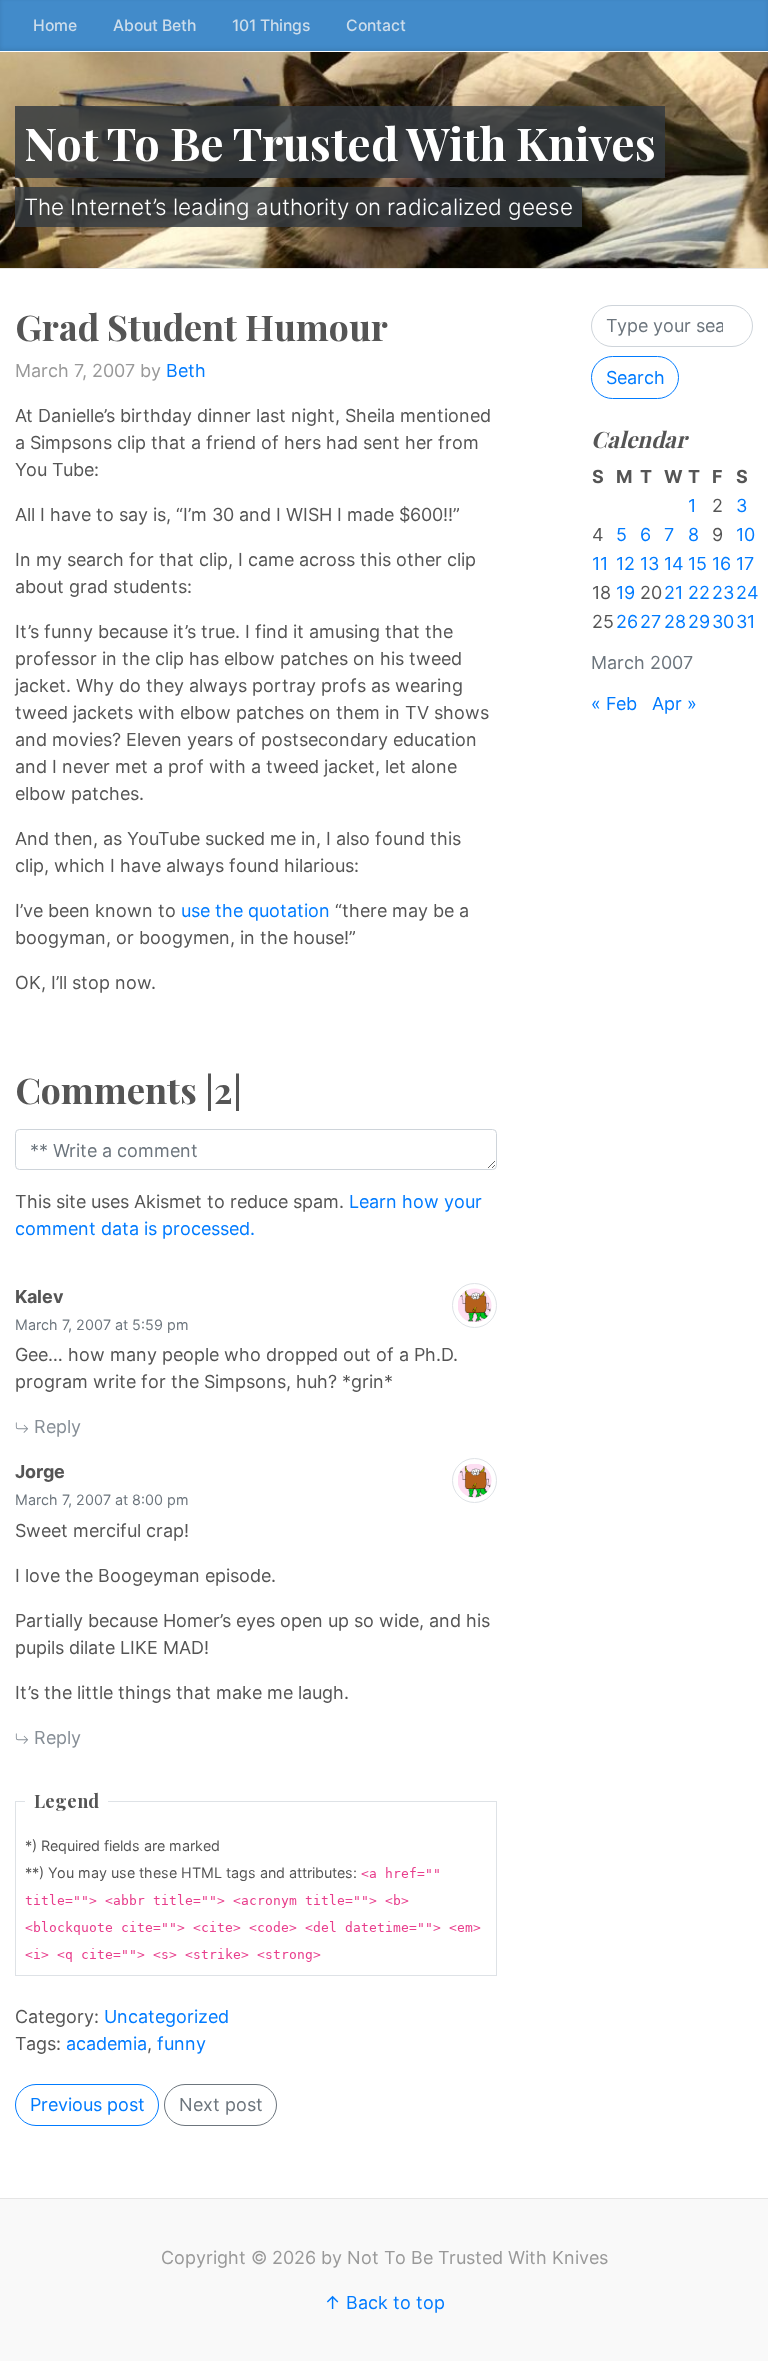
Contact (376, 25)
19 (625, 592)
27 (650, 621)
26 (627, 621)
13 (649, 563)
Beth (186, 370)
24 (747, 592)
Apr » (674, 703)
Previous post (87, 2104)
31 (745, 621)
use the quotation (255, 910)
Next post (221, 2104)
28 (675, 621)
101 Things (271, 25)
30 (723, 621)
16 (721, 563)
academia (106, 2043)
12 (625, 563)
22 (699, 592)
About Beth (154, 25)
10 (745, 534)
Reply (55, 1426)
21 (673, 592)
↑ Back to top (384, 2302)
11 (600, 563)
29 (699, 621)
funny (181, 2043)
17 (745, 563)
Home (55, 25)
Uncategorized (166, 2016)
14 (674, 563)
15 (697, 563)
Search (635, 377)
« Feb (614, 703)
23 (723, 592)
